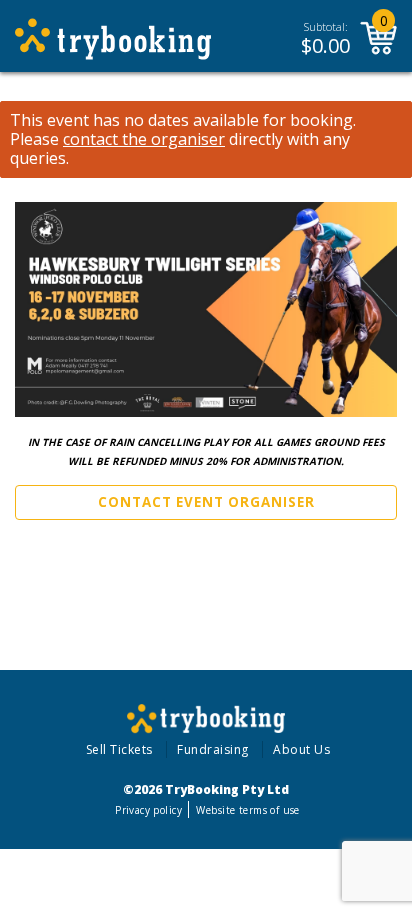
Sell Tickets (119, 749)
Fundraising (213, 749)
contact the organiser (144, 139)
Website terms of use (247, 810)
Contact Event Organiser (206, 502)
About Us (301, 749)
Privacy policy (148, 810)
